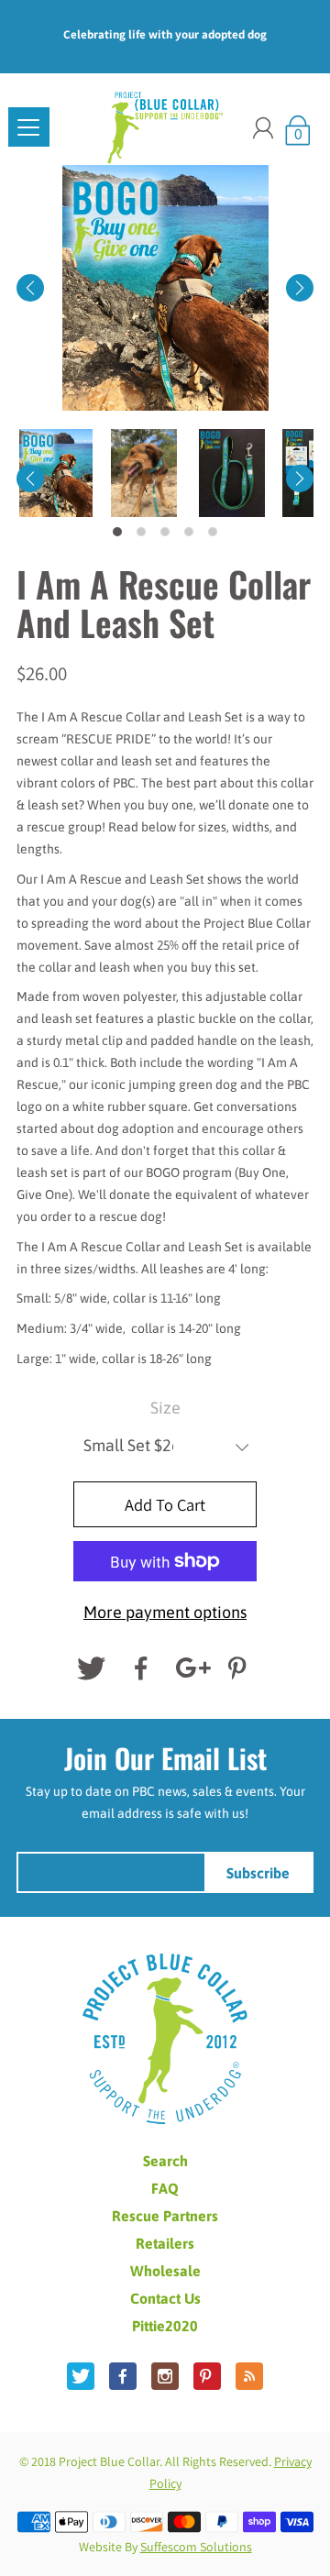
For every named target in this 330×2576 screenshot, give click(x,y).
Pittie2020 (165, 2326)
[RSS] (249, 2376)
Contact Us (165, 2298)
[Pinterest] (239, 1668)
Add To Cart (165, 1504)
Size (165, 1408)
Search (165, 2161)
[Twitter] (91, 1668)
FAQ (165, 2188)
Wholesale (165, 2271)
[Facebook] (140, 1668)
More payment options (165, 1612)
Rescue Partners (165, 2216)
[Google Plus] (190, 1668)
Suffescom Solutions (196, 2547)
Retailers (165, 2243)
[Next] (300, 288)
